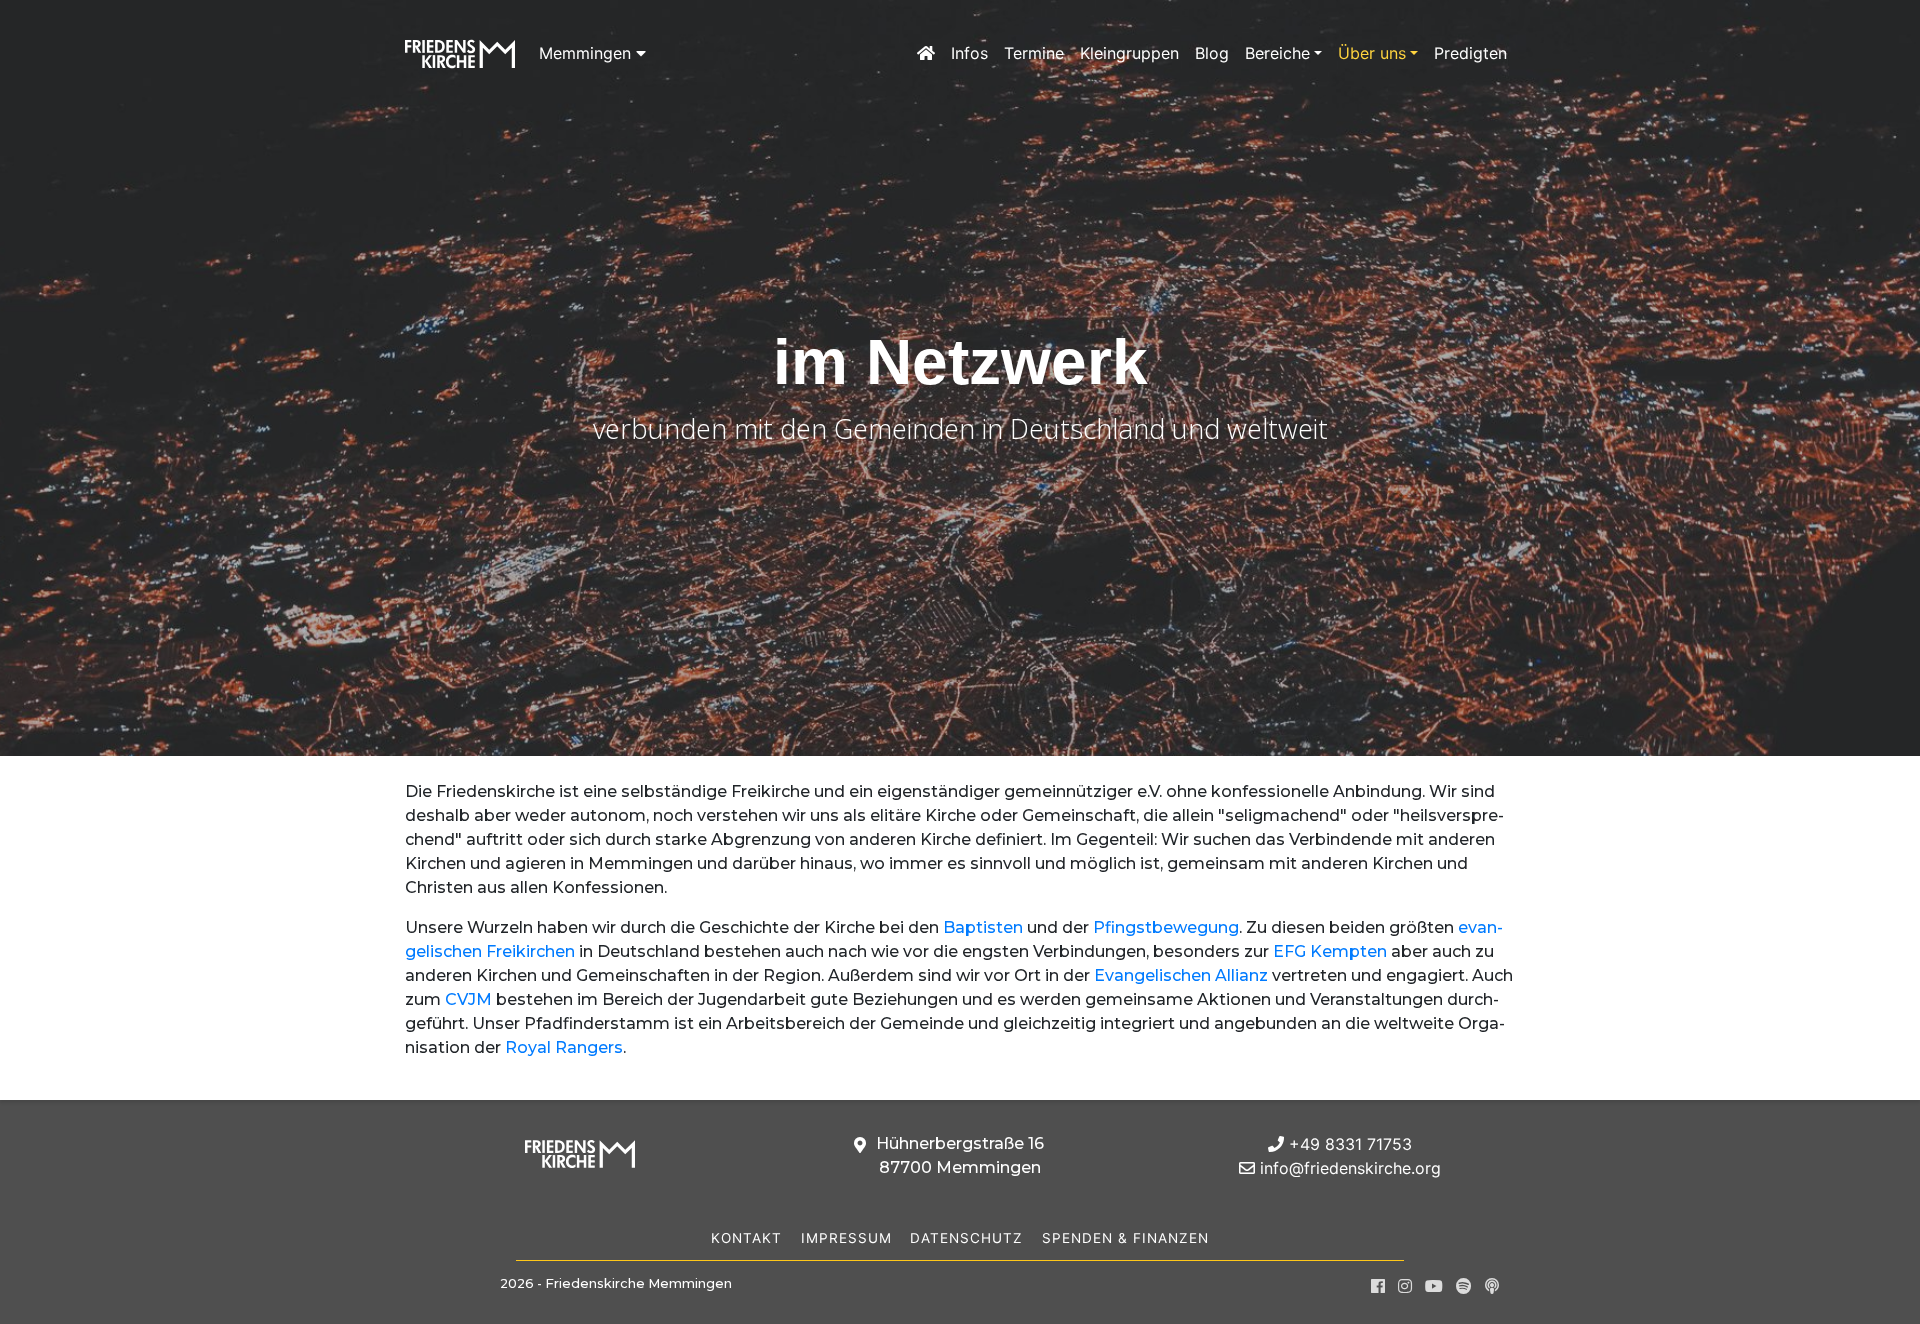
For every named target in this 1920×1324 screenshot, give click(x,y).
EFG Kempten (1330, 951)
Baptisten (983, 927)
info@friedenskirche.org (1348, 1168)
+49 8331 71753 (1348, 1144)
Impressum (846, 1238)
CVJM (468, 999)
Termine (1034, 53)
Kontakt (746, 1238)
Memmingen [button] (587, 53)
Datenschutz (966, 1238)
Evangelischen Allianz (1181, 975)
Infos (969, 53)
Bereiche (1277, 53)
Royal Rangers (564, 1047)
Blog (1212, 53)
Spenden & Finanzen (1125, 1238)
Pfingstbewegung (1166, 927)
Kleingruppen (1129, 53)
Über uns (1372, 53)
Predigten (1470, 53)
